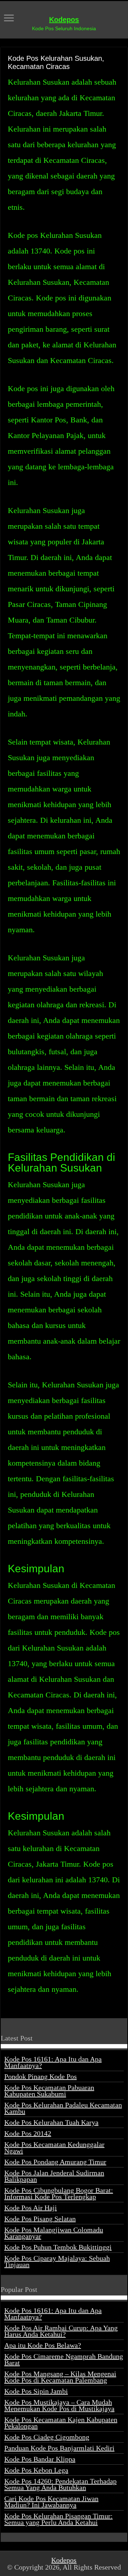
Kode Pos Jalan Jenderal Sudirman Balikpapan (54, 2176)
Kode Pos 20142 (28, 2133)
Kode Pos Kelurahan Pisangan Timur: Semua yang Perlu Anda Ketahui (58, 2519)
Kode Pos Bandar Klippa (40, 2459)
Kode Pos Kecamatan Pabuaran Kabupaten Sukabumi (49, 2091)
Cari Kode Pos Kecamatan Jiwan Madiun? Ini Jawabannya (51, 2502)
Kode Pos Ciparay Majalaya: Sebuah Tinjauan (57, 2261)
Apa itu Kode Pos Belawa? (43, 2345)
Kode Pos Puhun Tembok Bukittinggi (58, 2247)
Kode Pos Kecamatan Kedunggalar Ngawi (54, 2148)
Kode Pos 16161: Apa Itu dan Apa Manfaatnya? (53, 2062)
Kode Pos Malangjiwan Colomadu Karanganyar (54, 2233)
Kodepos (64, 20)
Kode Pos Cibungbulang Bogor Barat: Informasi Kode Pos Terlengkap (59, 2193)
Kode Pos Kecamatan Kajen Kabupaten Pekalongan (61, 2423)
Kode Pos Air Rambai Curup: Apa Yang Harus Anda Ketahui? (61, 2331)
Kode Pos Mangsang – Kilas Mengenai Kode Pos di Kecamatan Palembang (60, 2377)
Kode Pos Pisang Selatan (40, 2219)
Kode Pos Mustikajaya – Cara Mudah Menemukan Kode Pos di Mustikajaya (59, 2405)
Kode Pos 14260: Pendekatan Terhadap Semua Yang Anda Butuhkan (60, 2484)
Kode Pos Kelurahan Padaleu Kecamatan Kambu (63, 2108)
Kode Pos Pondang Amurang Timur (55, 2162)
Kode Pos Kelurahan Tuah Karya (51, 2122)
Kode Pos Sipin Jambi (36, 2391)
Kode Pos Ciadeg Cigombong (47, 2437)
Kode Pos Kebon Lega (36, 2470)
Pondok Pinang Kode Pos (41, 2076)
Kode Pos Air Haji (31, 2208)
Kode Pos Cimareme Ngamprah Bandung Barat (64, 2359)
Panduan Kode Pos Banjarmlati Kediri (59, 2448)
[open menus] (9, 19)
